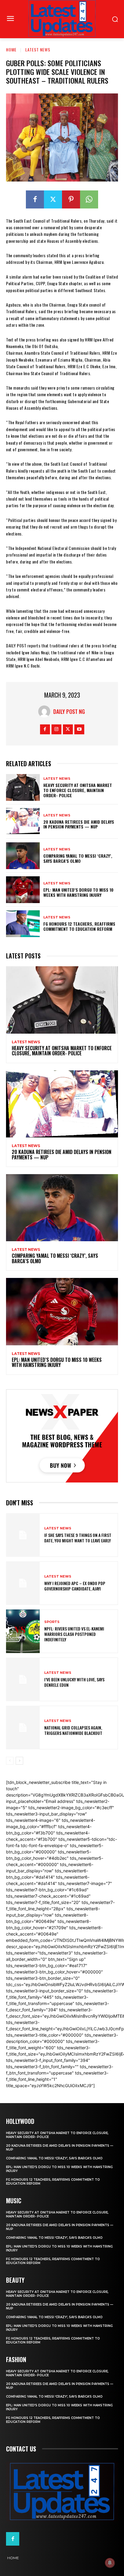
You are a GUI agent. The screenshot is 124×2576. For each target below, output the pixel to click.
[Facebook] (35, 199)
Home (11, 49)
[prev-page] (10, 1761)
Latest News (38, 49)
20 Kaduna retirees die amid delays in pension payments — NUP (79, 824)
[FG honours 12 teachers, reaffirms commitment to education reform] (23, 924)
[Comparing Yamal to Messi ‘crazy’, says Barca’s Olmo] (23, 856)
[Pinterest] (71, 199)
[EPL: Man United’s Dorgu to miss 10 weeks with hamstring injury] (23, 890)
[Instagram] (56, 729)
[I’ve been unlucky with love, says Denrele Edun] (23, 1679)
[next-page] (19, 1761)
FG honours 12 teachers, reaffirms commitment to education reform (79, 926)
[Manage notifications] (110, 2563)
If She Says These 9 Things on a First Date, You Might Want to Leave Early (78, 1538)
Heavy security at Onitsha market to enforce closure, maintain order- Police (78, 790)
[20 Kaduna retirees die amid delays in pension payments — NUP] (23, 821)
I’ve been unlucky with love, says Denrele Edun (74, 1682)
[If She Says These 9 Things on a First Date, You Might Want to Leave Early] (23, 1535)
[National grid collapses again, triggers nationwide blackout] (23, 1728)
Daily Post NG (69, 711)
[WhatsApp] (89, 199)
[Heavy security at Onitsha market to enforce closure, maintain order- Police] (23, 787)
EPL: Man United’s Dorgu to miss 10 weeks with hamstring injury (78, 892)
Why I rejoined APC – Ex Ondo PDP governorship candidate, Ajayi (75, 1586)
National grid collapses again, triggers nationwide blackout (73, 1730)
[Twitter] (53, 199)
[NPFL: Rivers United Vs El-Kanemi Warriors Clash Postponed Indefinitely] (23, 1631)
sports (52, 1622)
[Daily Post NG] (46, 711)
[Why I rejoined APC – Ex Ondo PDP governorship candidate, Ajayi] (23, 1583)
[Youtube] (79, 729)
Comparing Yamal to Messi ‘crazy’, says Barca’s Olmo (78, 858)
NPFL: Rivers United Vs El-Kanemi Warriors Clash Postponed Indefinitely (74, 1634)
